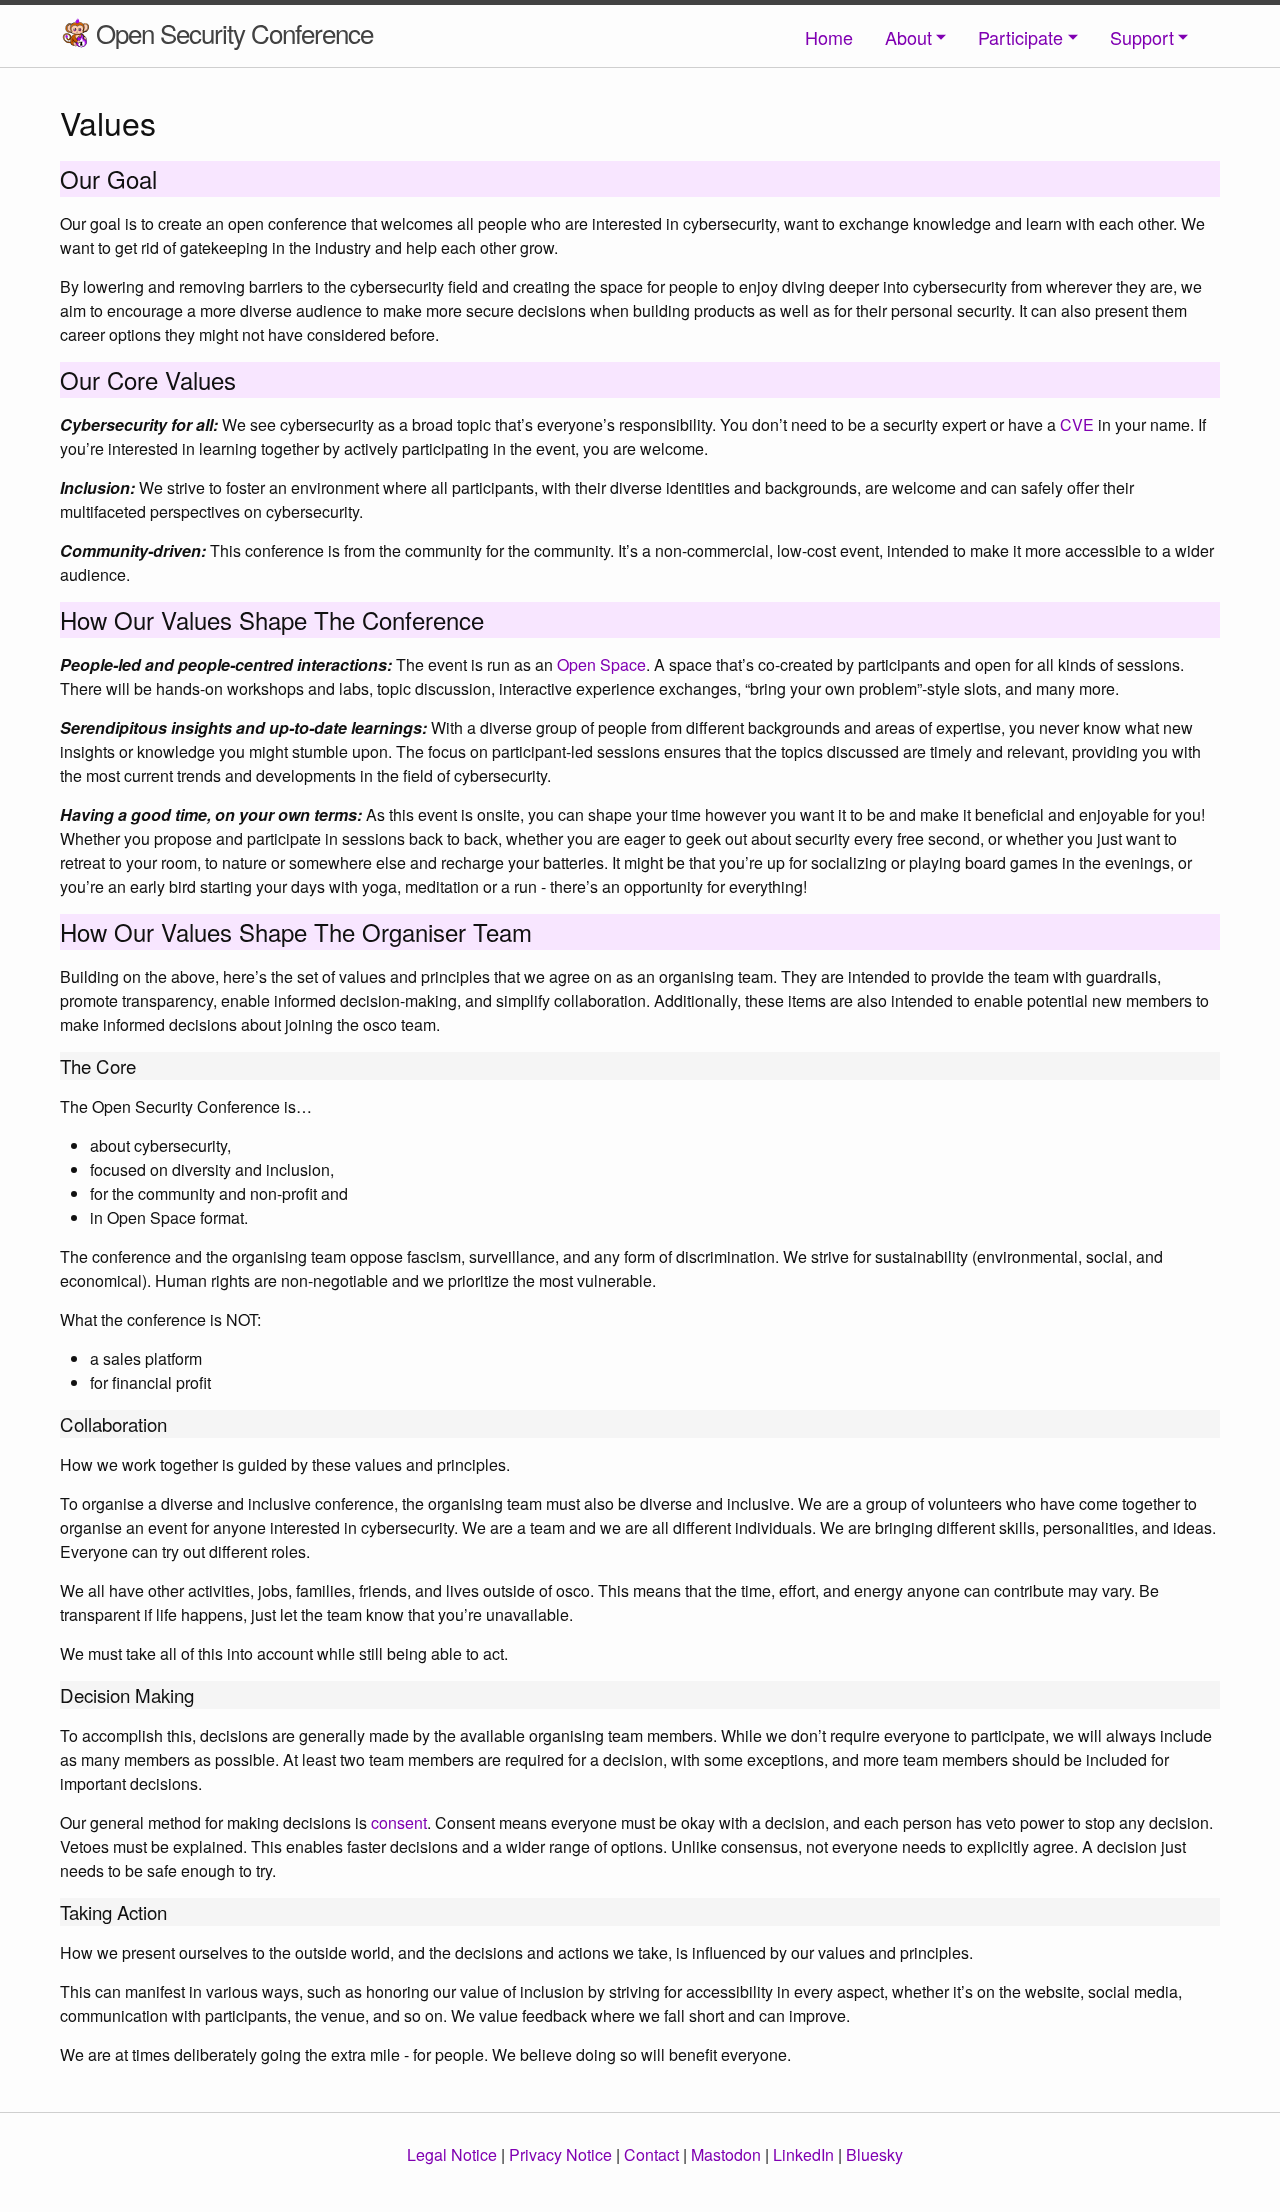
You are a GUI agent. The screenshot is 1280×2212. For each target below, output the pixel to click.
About (908, 37)
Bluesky (874, 2154)
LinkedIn (803, 2154)
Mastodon (726, 2154)
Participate (1020, 37)
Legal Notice (452, 2154)
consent (399, 1822)
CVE (1077, 424)
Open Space (601, 664)
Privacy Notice (560, 2154)
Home (829, 37)
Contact (651, 2154)
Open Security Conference (234, 32)
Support (1142, 37)
